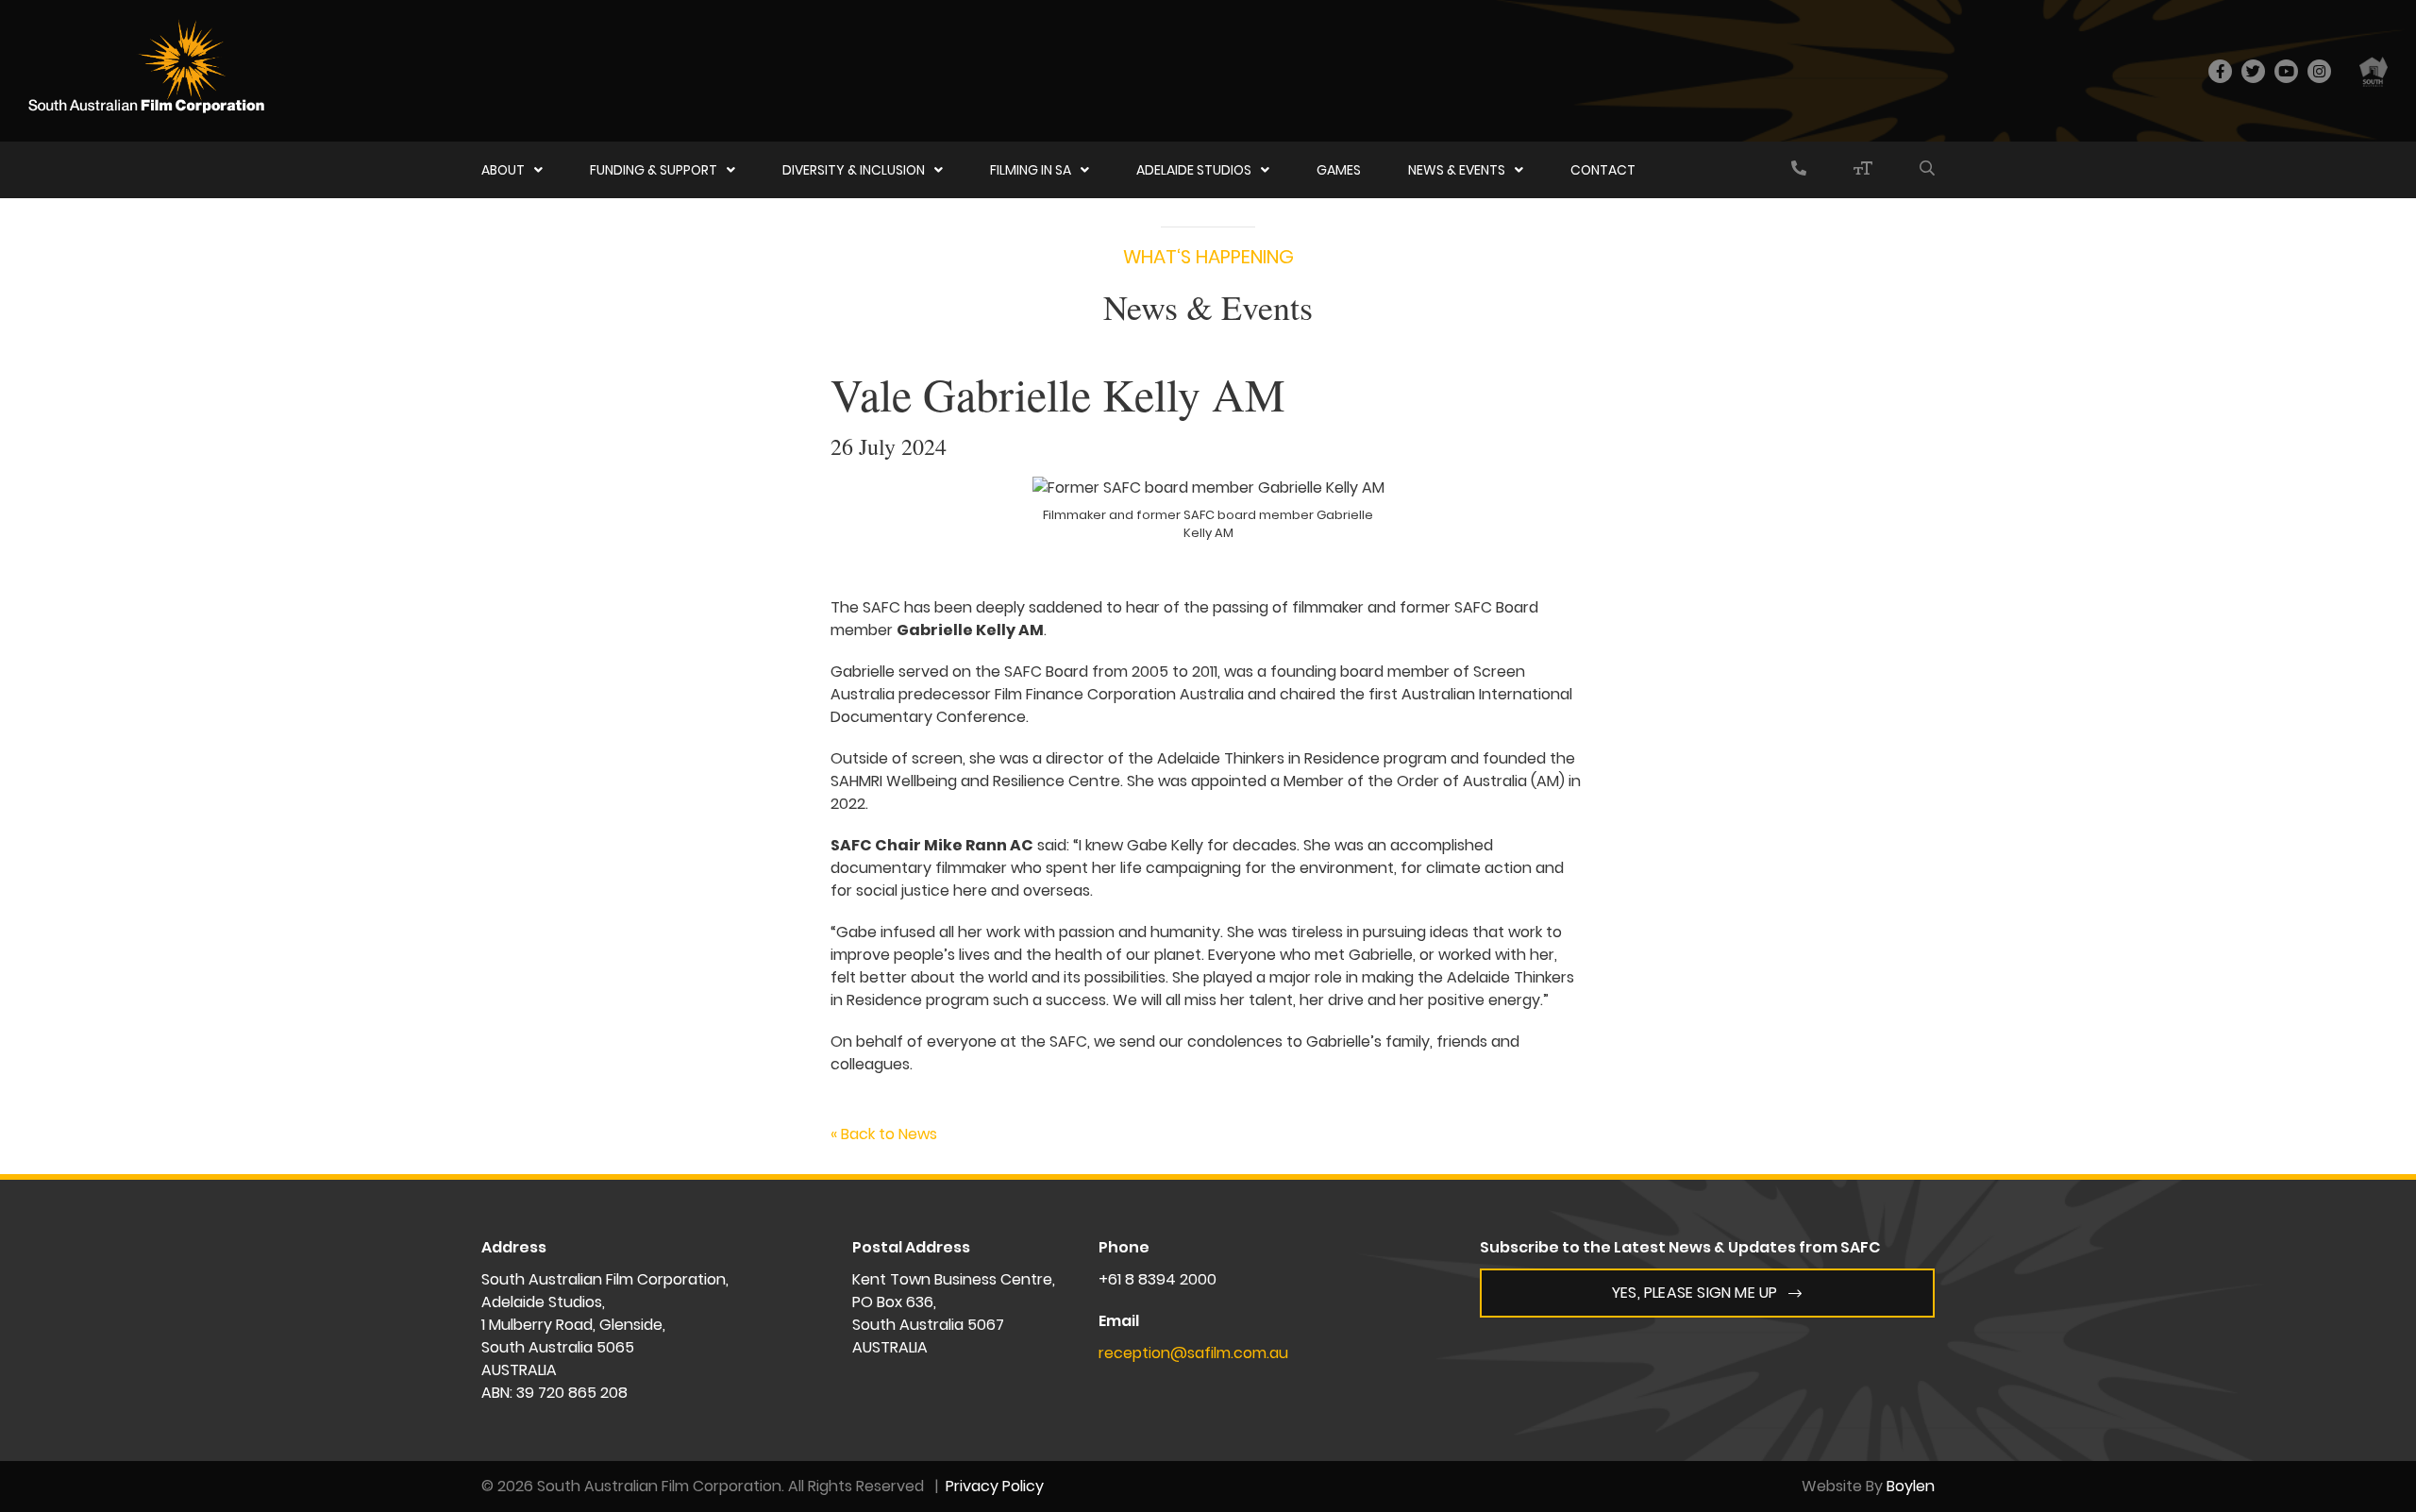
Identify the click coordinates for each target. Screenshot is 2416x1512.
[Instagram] (2319, 71)
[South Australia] (2374, 71)
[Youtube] (2286, 71)
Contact (1603, 170)
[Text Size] (1863, 170)
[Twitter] (2253, 71)
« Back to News (884, 1134)
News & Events (1457, 170)
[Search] (1927, 170)
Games (1339, 170)
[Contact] (1799, 170)
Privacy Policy (995, 1486)
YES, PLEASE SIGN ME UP (1695, 1293)
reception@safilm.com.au (1193, 1353)
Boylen (1911, 1486)
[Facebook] (2220, 71)
